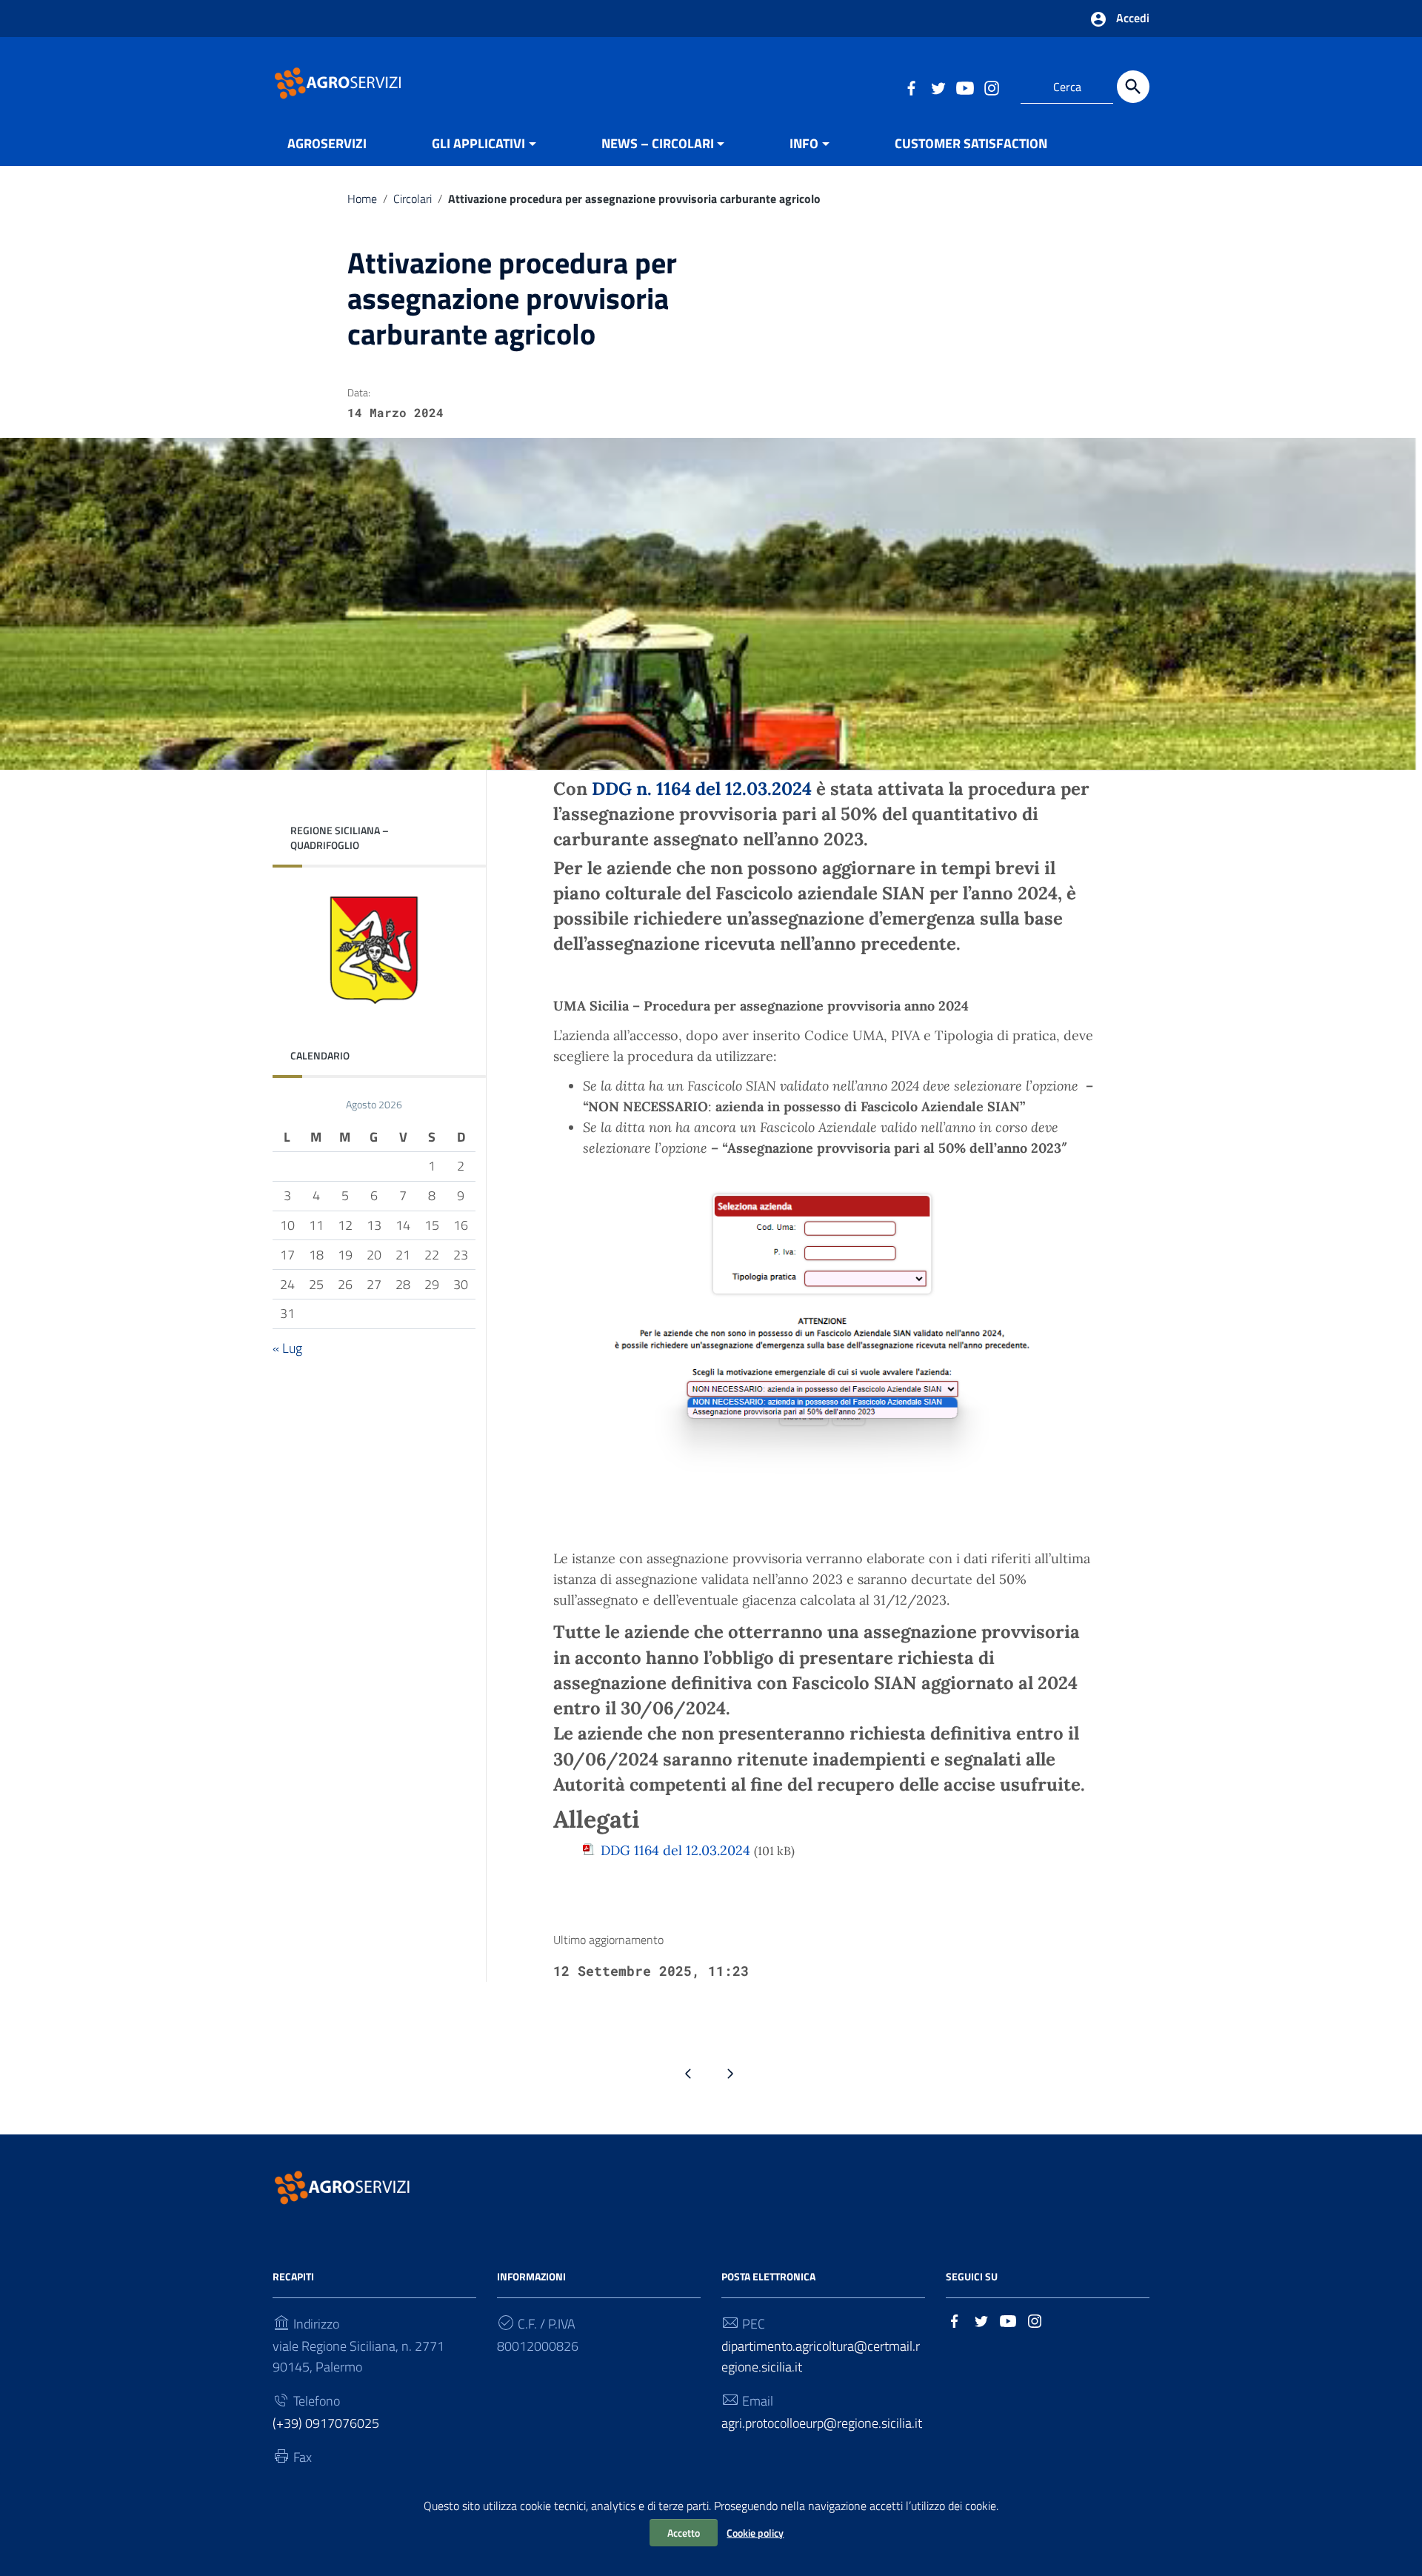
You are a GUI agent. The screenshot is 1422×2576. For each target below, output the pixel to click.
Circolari (413, 199)
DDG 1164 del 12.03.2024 (675, 1850)
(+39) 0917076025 (326, 2423)
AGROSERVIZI (327, 143)
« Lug (287, 1347)
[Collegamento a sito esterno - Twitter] (938, 87)
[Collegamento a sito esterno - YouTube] (964, 87)
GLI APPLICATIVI (478, 143)
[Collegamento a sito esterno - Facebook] (911, 87)
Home (362, 199)
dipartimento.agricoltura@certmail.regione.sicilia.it (821, 2356)
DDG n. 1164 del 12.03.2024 (702, 789)
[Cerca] (1133, 87)
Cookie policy (755, 2533)
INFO (804, 143)
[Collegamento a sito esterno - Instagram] (991, 87)
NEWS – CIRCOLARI (658, 143)
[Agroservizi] (339, 82)
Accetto (684, 2533)
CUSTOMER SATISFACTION (971, 143)
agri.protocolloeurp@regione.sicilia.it (822, 2423)
